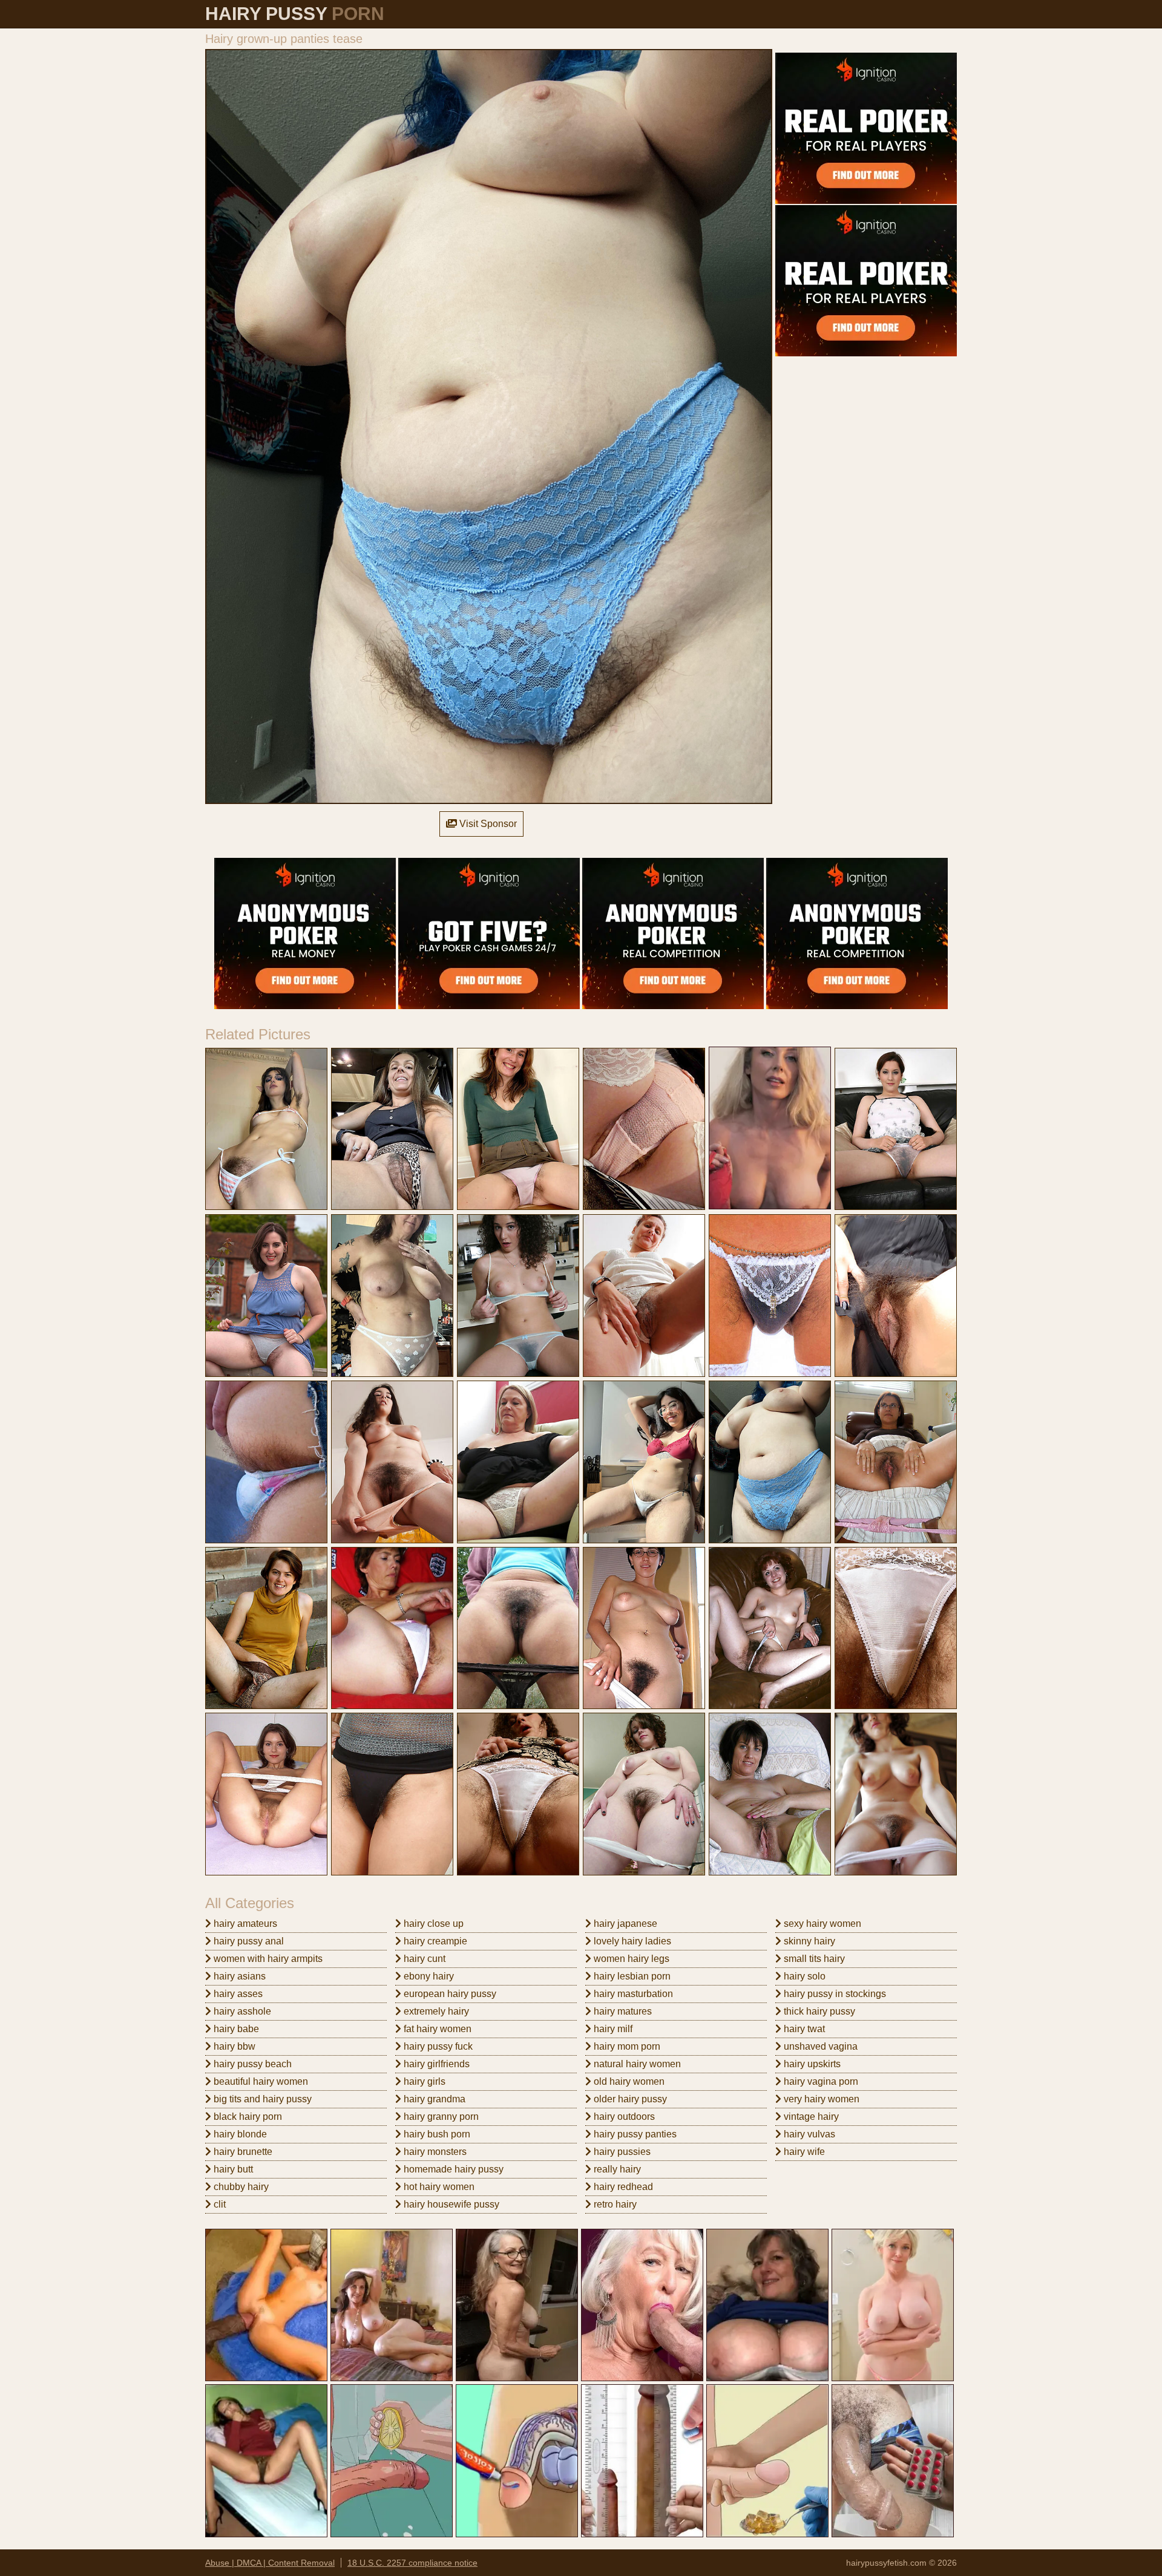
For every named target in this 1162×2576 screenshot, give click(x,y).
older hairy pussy (629, 2099)
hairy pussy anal (248, 1941)
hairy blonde (239, 2134)
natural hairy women (636, 2064)
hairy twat (803, 2029)
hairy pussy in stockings (834, 1994)
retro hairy (614, 2204)
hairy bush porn (436, 2134)
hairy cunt (423, 1959)
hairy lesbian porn (631, 1976)
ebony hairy (428, 1976)
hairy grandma (433, 2099)
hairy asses (237, 1994)
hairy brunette (242, 2152)
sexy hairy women (821, 1924)
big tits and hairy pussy (261, 2099)
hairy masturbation (632, 1994)
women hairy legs (630, 1959)
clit (218, 2204)
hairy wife (803, 2152)
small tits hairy (813, 1959)
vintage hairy (810, 2117)
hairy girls (423, 2081)
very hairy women (820, 2099)
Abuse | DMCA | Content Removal (270, 2563)
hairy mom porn (626, 2046)
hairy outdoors (623, 2117)
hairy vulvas (808, 2134)
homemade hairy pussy (452, 2169)
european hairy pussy (449, 1994)
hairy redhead (622, 2187)
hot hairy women (438, 2187)
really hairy (616, 2169)
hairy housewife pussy (450, 2204)
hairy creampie (434, 1941)
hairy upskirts (811, 2064)
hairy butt (232, 2169)
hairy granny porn (440, 2117)
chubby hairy (240, 2187)
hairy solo (803, 1976)
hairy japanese (624, 1924)
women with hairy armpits (267, 1959)
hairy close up (432, 1924)
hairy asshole (241, 2011)
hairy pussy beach (251, 2064)
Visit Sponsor (487, 824)
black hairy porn (247, 2117)
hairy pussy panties (634, 2134)
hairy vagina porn (820, 2081)
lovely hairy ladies (631, 1941)
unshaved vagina (819, 2046)
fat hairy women (436, 2029)
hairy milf (612, 2029)
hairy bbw (233, 2046)
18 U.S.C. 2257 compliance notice (412, 2563)
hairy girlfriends (435, 2064)
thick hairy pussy (818, 2011)
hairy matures (622, 2011)
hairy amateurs (244, 1924)
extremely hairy (435, 2011)
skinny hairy (808, 1941)
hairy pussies (621, 2152)
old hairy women (628, 2081)
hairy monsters (434, 2152)
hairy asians (238, 1976)
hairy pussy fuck (437, 2046)
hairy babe (235, 2029)
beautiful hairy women (260, 2081)
